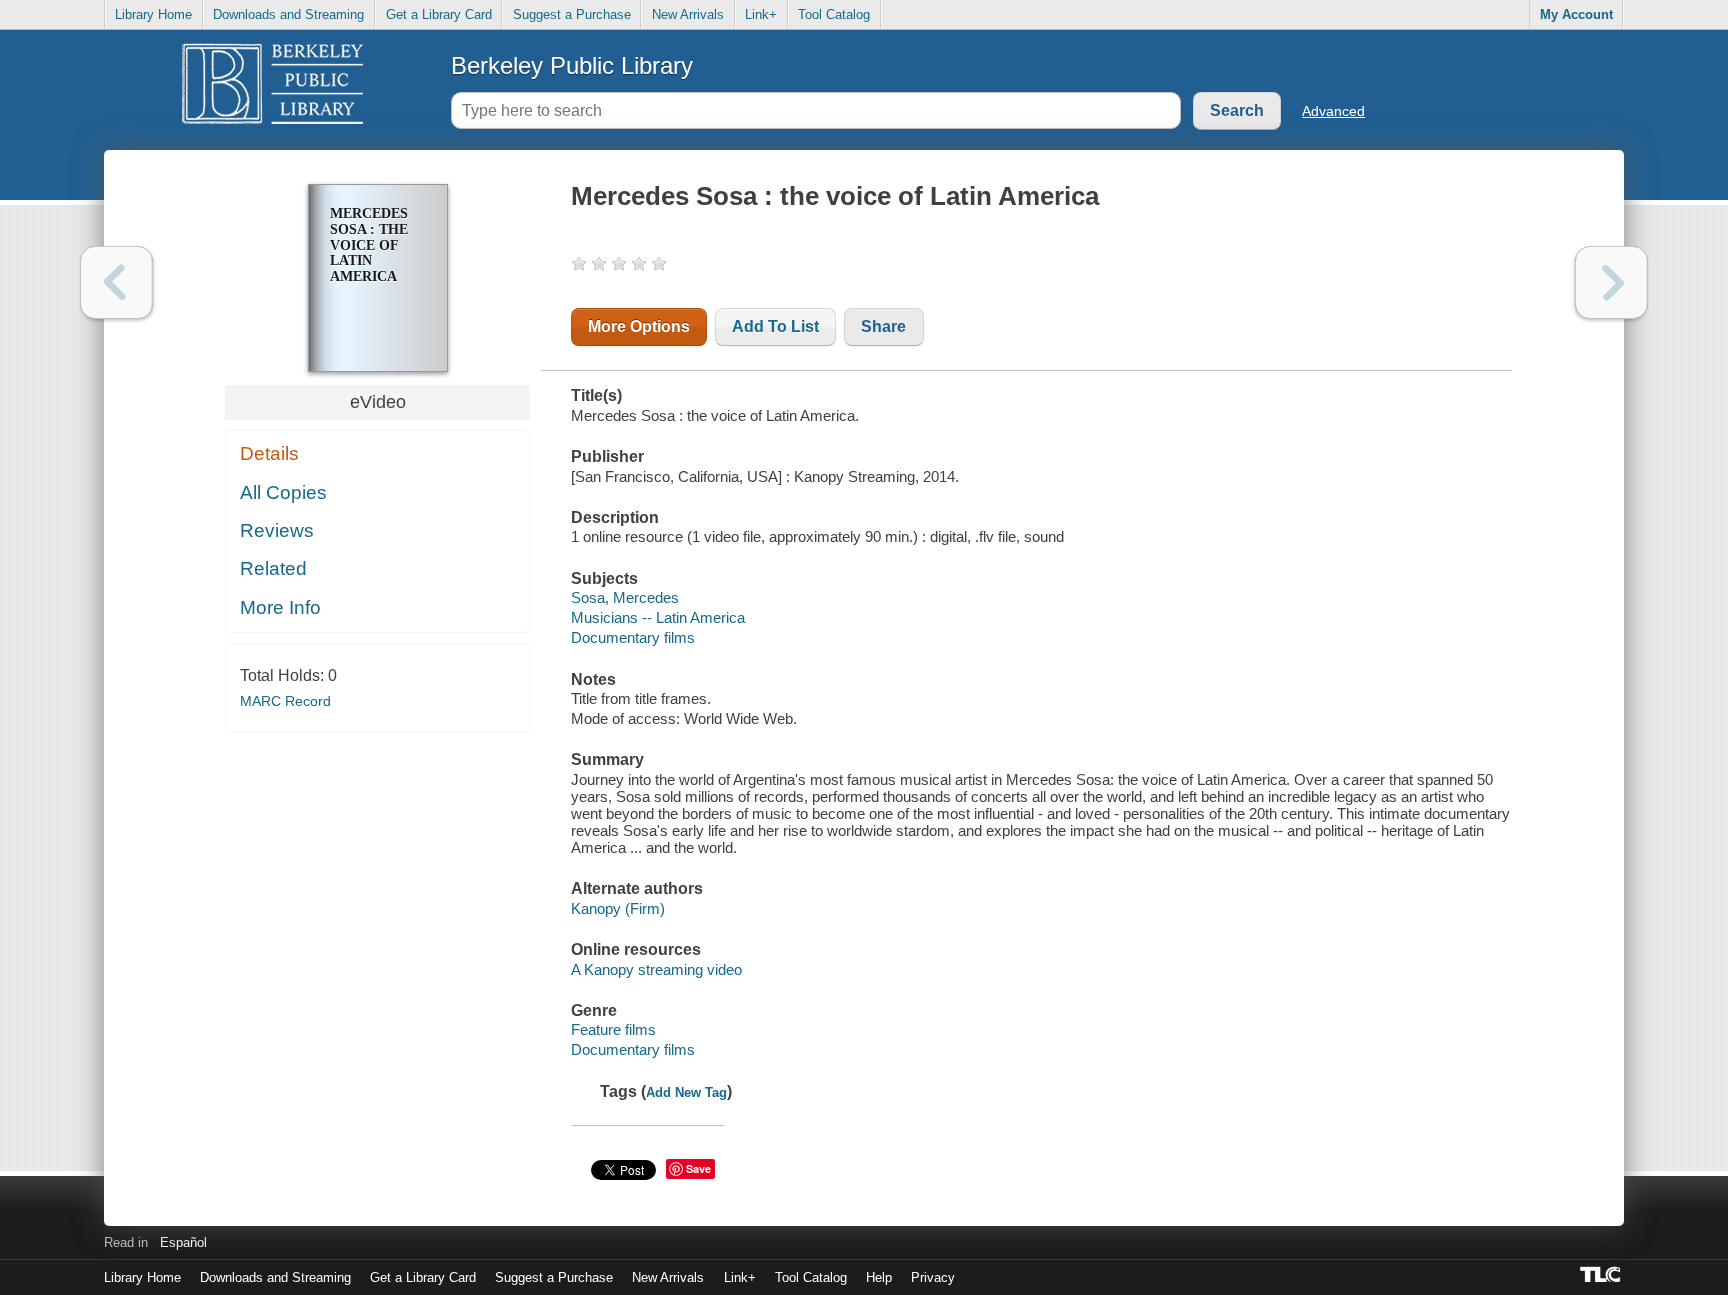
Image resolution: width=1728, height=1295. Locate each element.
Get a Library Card (439, 14)
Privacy (933, 1277)
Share (883, 326)
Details (269, 453)
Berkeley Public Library (572, 65)
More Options (639, 326)
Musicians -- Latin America (658, 617)
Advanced (1333, 111)
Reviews (277, 530)
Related (273, 568)
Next (1611, 282)
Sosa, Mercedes (625, 597)
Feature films (613, 1029)
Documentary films (633, 637)
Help (879, 1277)
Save (698, 1168)
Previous (116, 282)
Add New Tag (686, 1092)
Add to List (775, 326)
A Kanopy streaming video (656, 969)
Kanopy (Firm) (618, 908)
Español (183, 1242)
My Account (1576, 14)
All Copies (283, 492)
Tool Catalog (834, 14)
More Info (280, 607)
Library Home (153, 14)
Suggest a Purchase (572, 14)
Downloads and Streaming (288, 14)
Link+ (761, 14)
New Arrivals (688, 14)
